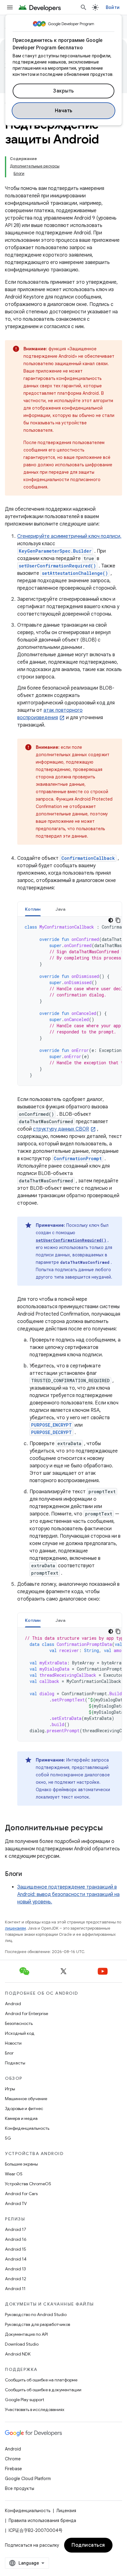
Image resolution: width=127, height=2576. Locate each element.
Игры (10, 2089)
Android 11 (15, 2289)
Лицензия (66, 2511)
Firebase (13, 2469)
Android (13, 2004)
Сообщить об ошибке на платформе (41, 2380)
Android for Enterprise (27, 2013)
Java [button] (61, 909)
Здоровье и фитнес (24, 2108)
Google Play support (25, 2400)
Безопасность (19, 2023)
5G (8, 2138)
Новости (13, 2043)
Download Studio (22, 2344)
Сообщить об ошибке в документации (43, 2390)
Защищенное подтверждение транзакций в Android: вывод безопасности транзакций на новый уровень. (68, 1894)
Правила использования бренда (42, 2520)
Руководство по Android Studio (36, 2314)
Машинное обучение (26, 2099)
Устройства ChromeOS (28, 2184)
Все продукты (20, 2488)
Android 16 (16, 2239)
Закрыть (63, 91)
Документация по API (26, 2334)
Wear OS (14, 2174)
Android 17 (16, 2229)
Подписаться (88, 2545)
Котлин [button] (33, 909)
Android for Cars (21, 2194)
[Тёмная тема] (111, 920)
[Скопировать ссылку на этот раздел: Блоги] (28, 1874)
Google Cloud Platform (28, 2479)
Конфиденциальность (27, 2128)
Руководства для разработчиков (37, 2324)
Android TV (16, 2203)
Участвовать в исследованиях (35, 2409)
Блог (9, 2053)
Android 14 (16, 2259)
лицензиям (15, 1928)
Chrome (13, 2459)
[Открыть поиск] (84, 7)
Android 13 (15, 2269)
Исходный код (20, 2033)
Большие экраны (21, 2164)
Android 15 (16, 2249)
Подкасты (15, 2063)
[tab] (33, 909)
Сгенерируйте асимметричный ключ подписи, (69, 536)
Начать (64, 111)
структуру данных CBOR (61, 1129)
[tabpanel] (70, 1001)
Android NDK (18, 2354)
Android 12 (16, 2279)
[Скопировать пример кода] (118, 920)
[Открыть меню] (10, 7)
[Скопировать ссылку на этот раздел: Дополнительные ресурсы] (109, 1828)
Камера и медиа (21, 2118)
